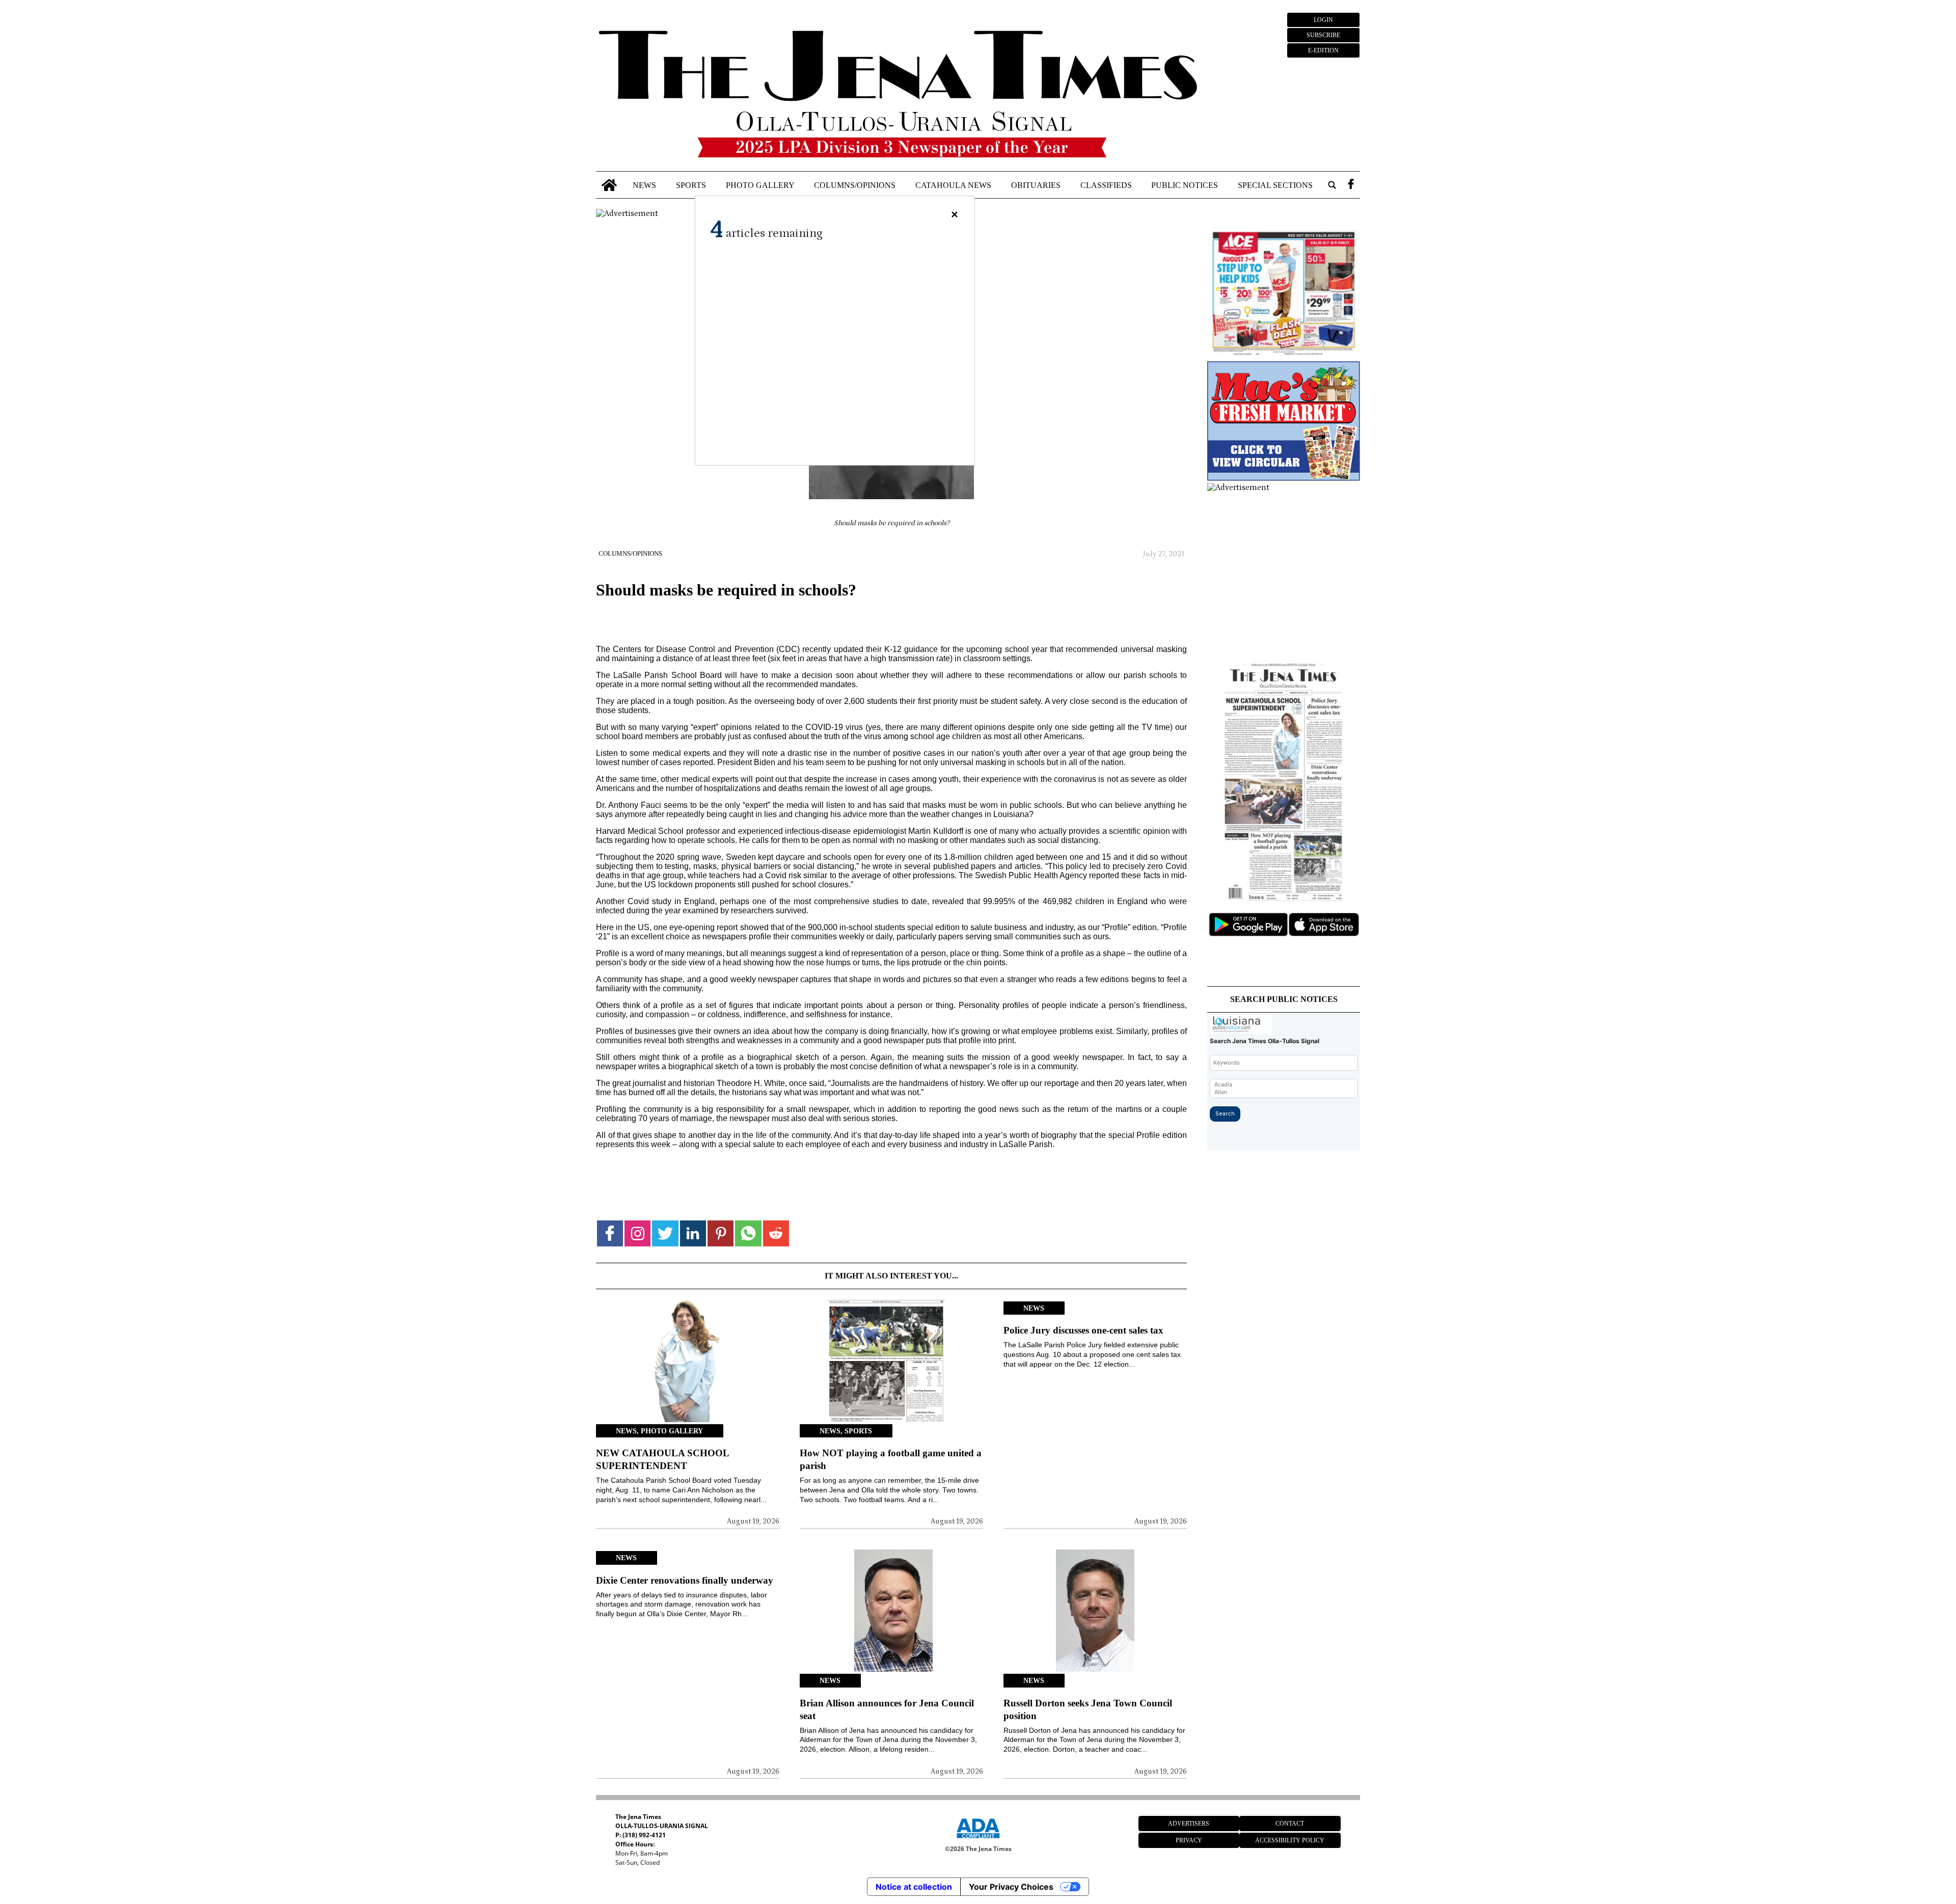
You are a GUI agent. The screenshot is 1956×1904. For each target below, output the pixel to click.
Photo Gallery (760, 185)
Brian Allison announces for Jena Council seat (887, 1709)
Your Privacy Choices (1011, 1887)
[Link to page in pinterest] (721, 1233)
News (644, 185)
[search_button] (1332, 185)
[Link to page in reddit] (776, 1233)
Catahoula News (953, 185)
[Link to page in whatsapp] (748, 1233)
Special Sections (1275, 185)
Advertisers (1189, 1824)
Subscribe (1323, 35)
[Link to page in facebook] (610, 1233)
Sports (691, 185)
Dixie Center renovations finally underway (685, 1580)
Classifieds (1106, 185)
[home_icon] (609, 185)
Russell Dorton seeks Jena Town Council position (1088, 1709)
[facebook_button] (1351, 185)
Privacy (1189, 1840)
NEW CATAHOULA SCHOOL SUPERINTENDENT (662, 1459)
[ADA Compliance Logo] (978, 1840)
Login (1323, 20)
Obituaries (1036, 185)
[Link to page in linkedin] (693, 1233)
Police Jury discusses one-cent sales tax (1083, 1330)
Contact (1290, 1824)
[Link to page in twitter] (665, 1233)
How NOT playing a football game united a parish (891, 1459)
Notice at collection (914, 1887)
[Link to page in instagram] (637, 1233)
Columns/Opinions (855, 185)
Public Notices (1185, 185)
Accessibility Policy (1290, 1840)
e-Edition (1323, 50)
